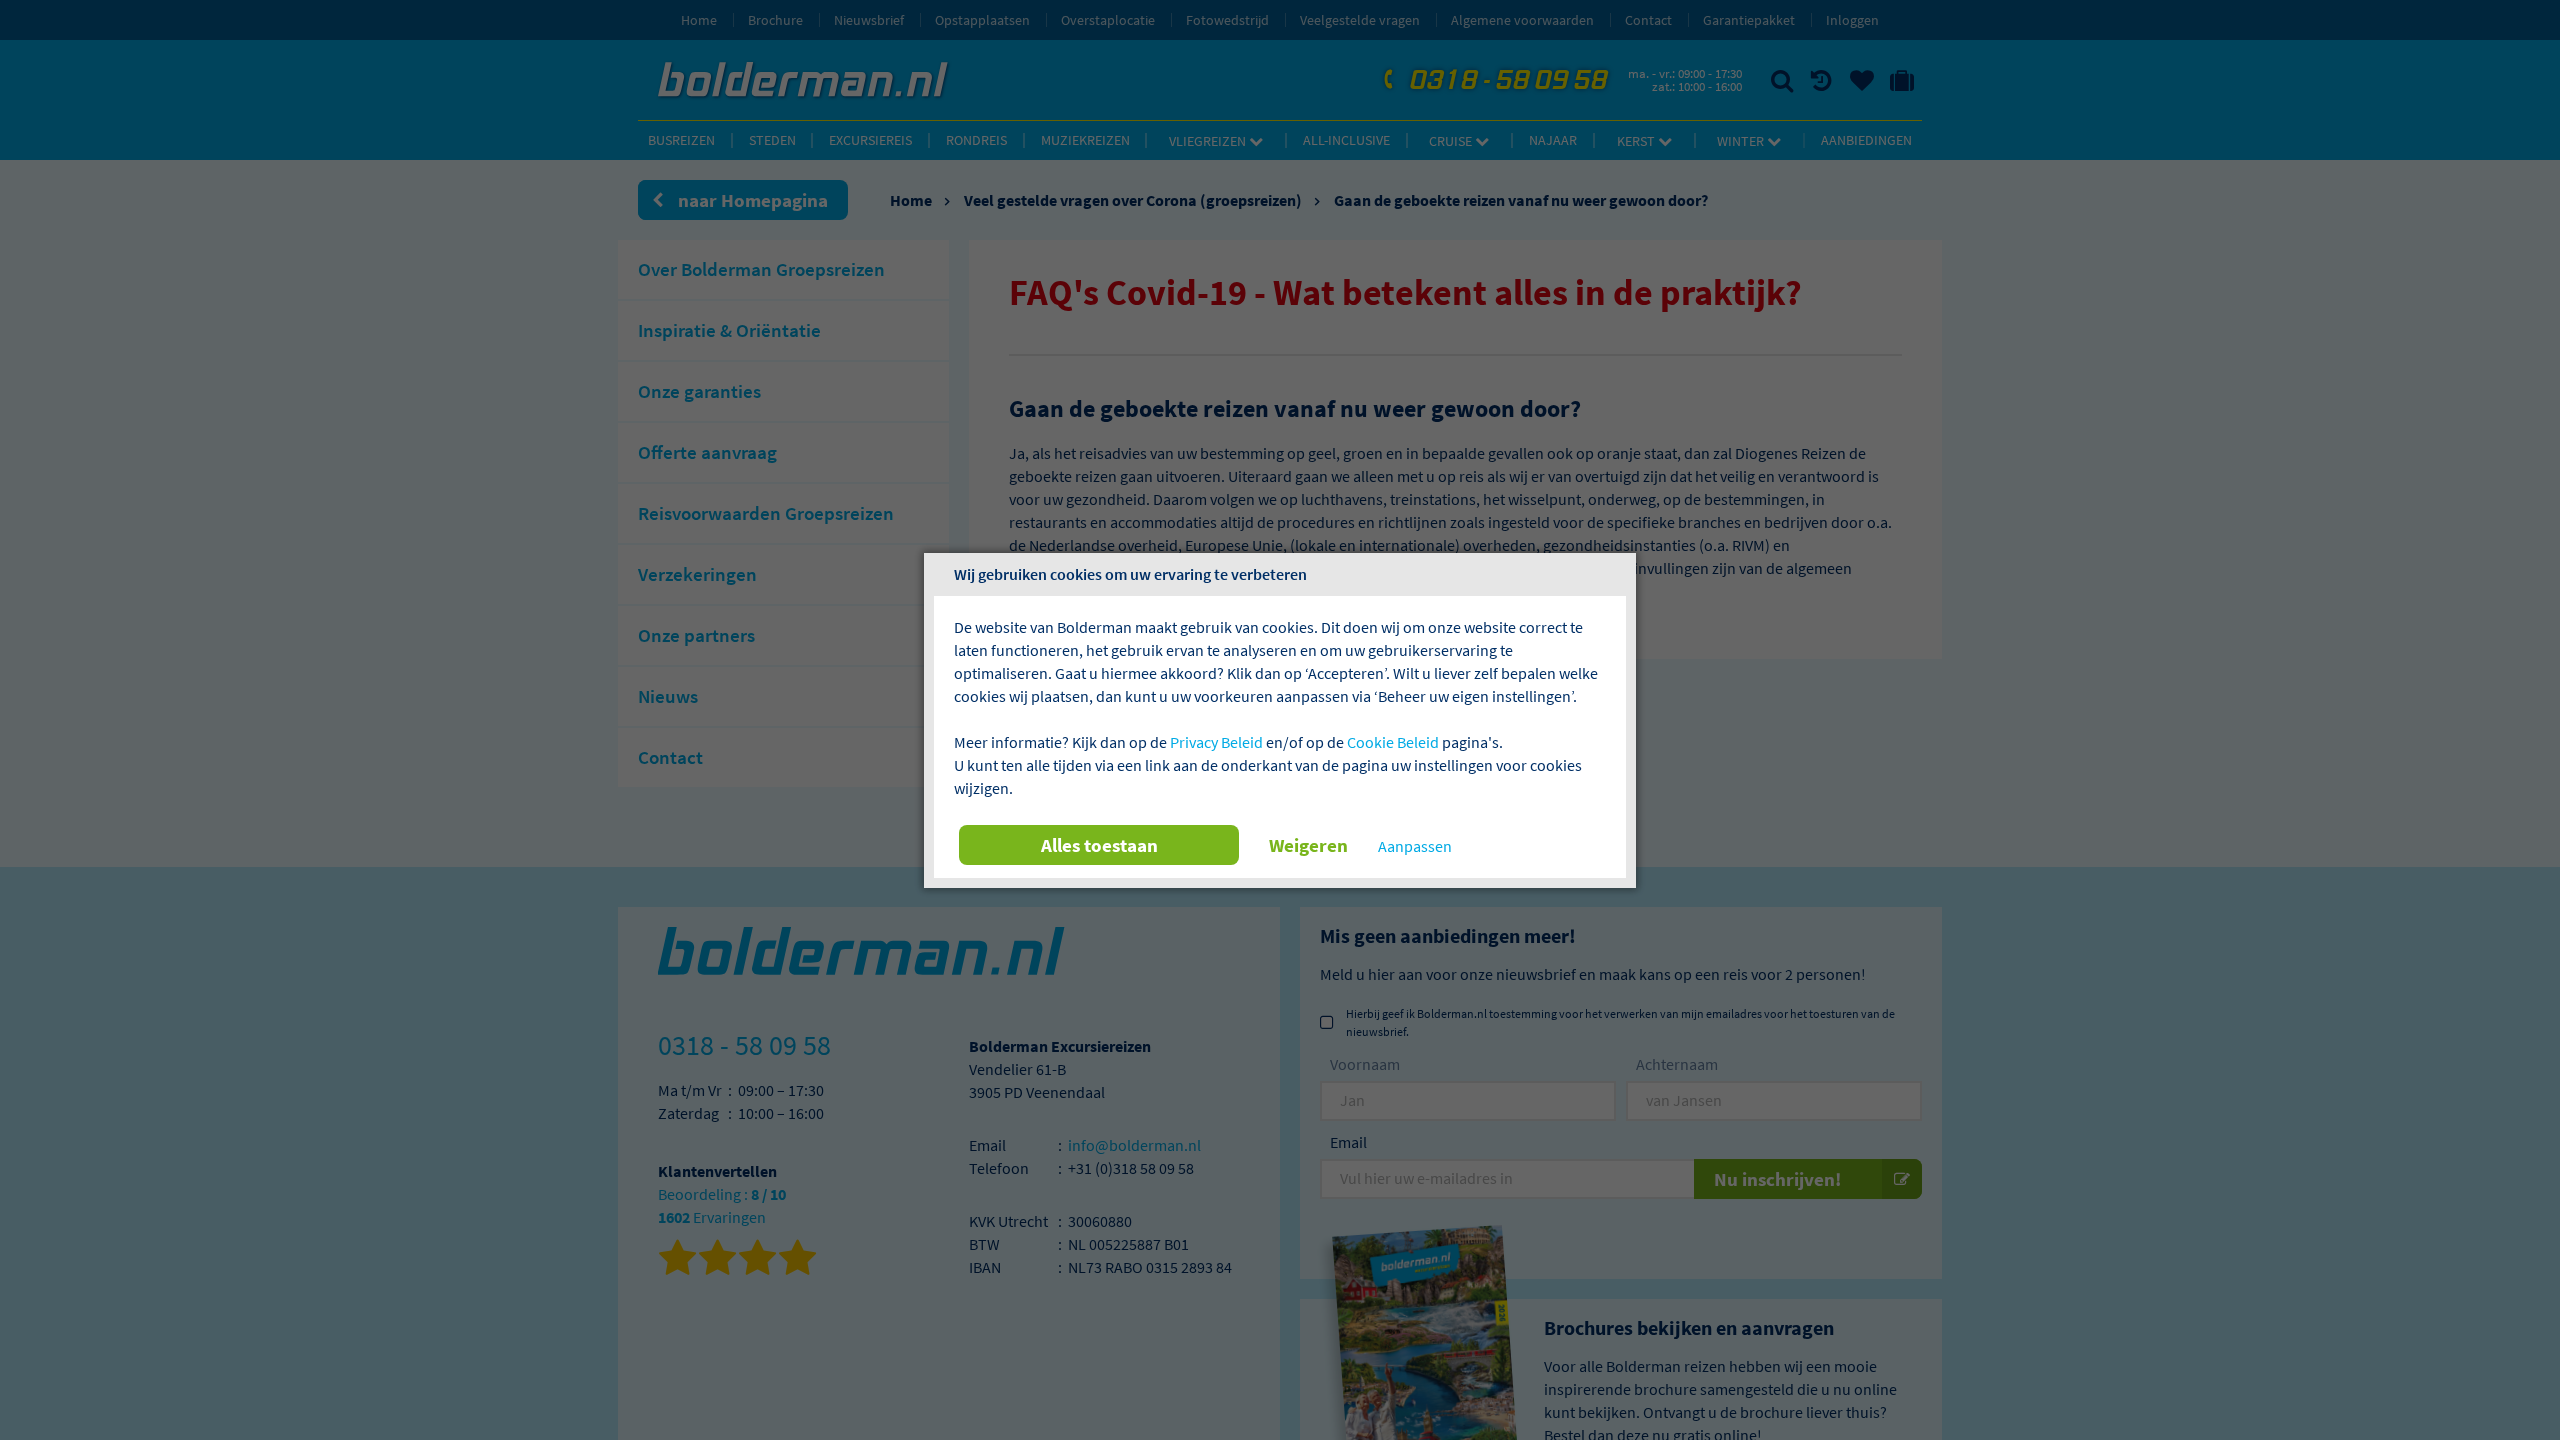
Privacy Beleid (1216, 742)
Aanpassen (1415, 846)
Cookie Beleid (1393, 742)
